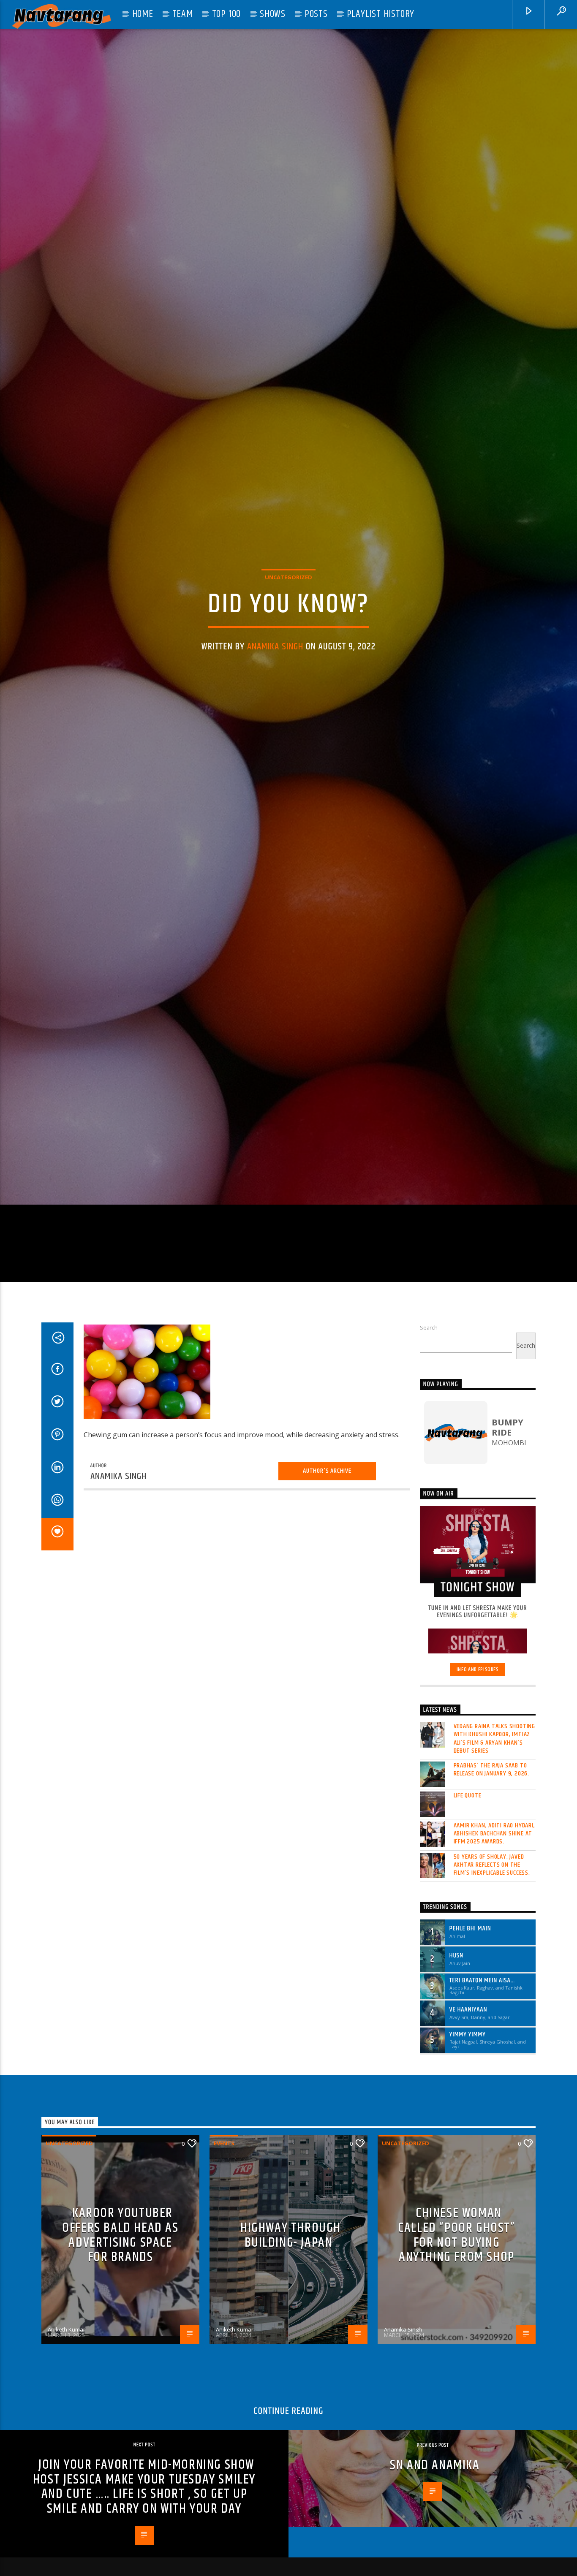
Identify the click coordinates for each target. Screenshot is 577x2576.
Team (183, 14)
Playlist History (381, 14)
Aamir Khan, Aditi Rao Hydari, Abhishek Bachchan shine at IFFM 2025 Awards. (494, 2003)
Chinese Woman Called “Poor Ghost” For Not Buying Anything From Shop (456, 2405)
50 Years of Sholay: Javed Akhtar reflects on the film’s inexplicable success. (492, 2035)
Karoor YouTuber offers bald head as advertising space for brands (120, 2405)
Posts (316, 14)
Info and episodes (478, 1839)
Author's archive (327, 1641)
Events (224, 2313)
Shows (273, 14)
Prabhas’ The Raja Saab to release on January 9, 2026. (492, 1939)
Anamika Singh (275, 725)
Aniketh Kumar (67, 2499)
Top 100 (227, 14)
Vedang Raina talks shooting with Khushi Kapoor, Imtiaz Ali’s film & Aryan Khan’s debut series (495, 1908)
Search (429, 1497)
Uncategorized (288, 655)
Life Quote (468, 1965)
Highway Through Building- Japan (291, 2405)
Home (143, 14)
